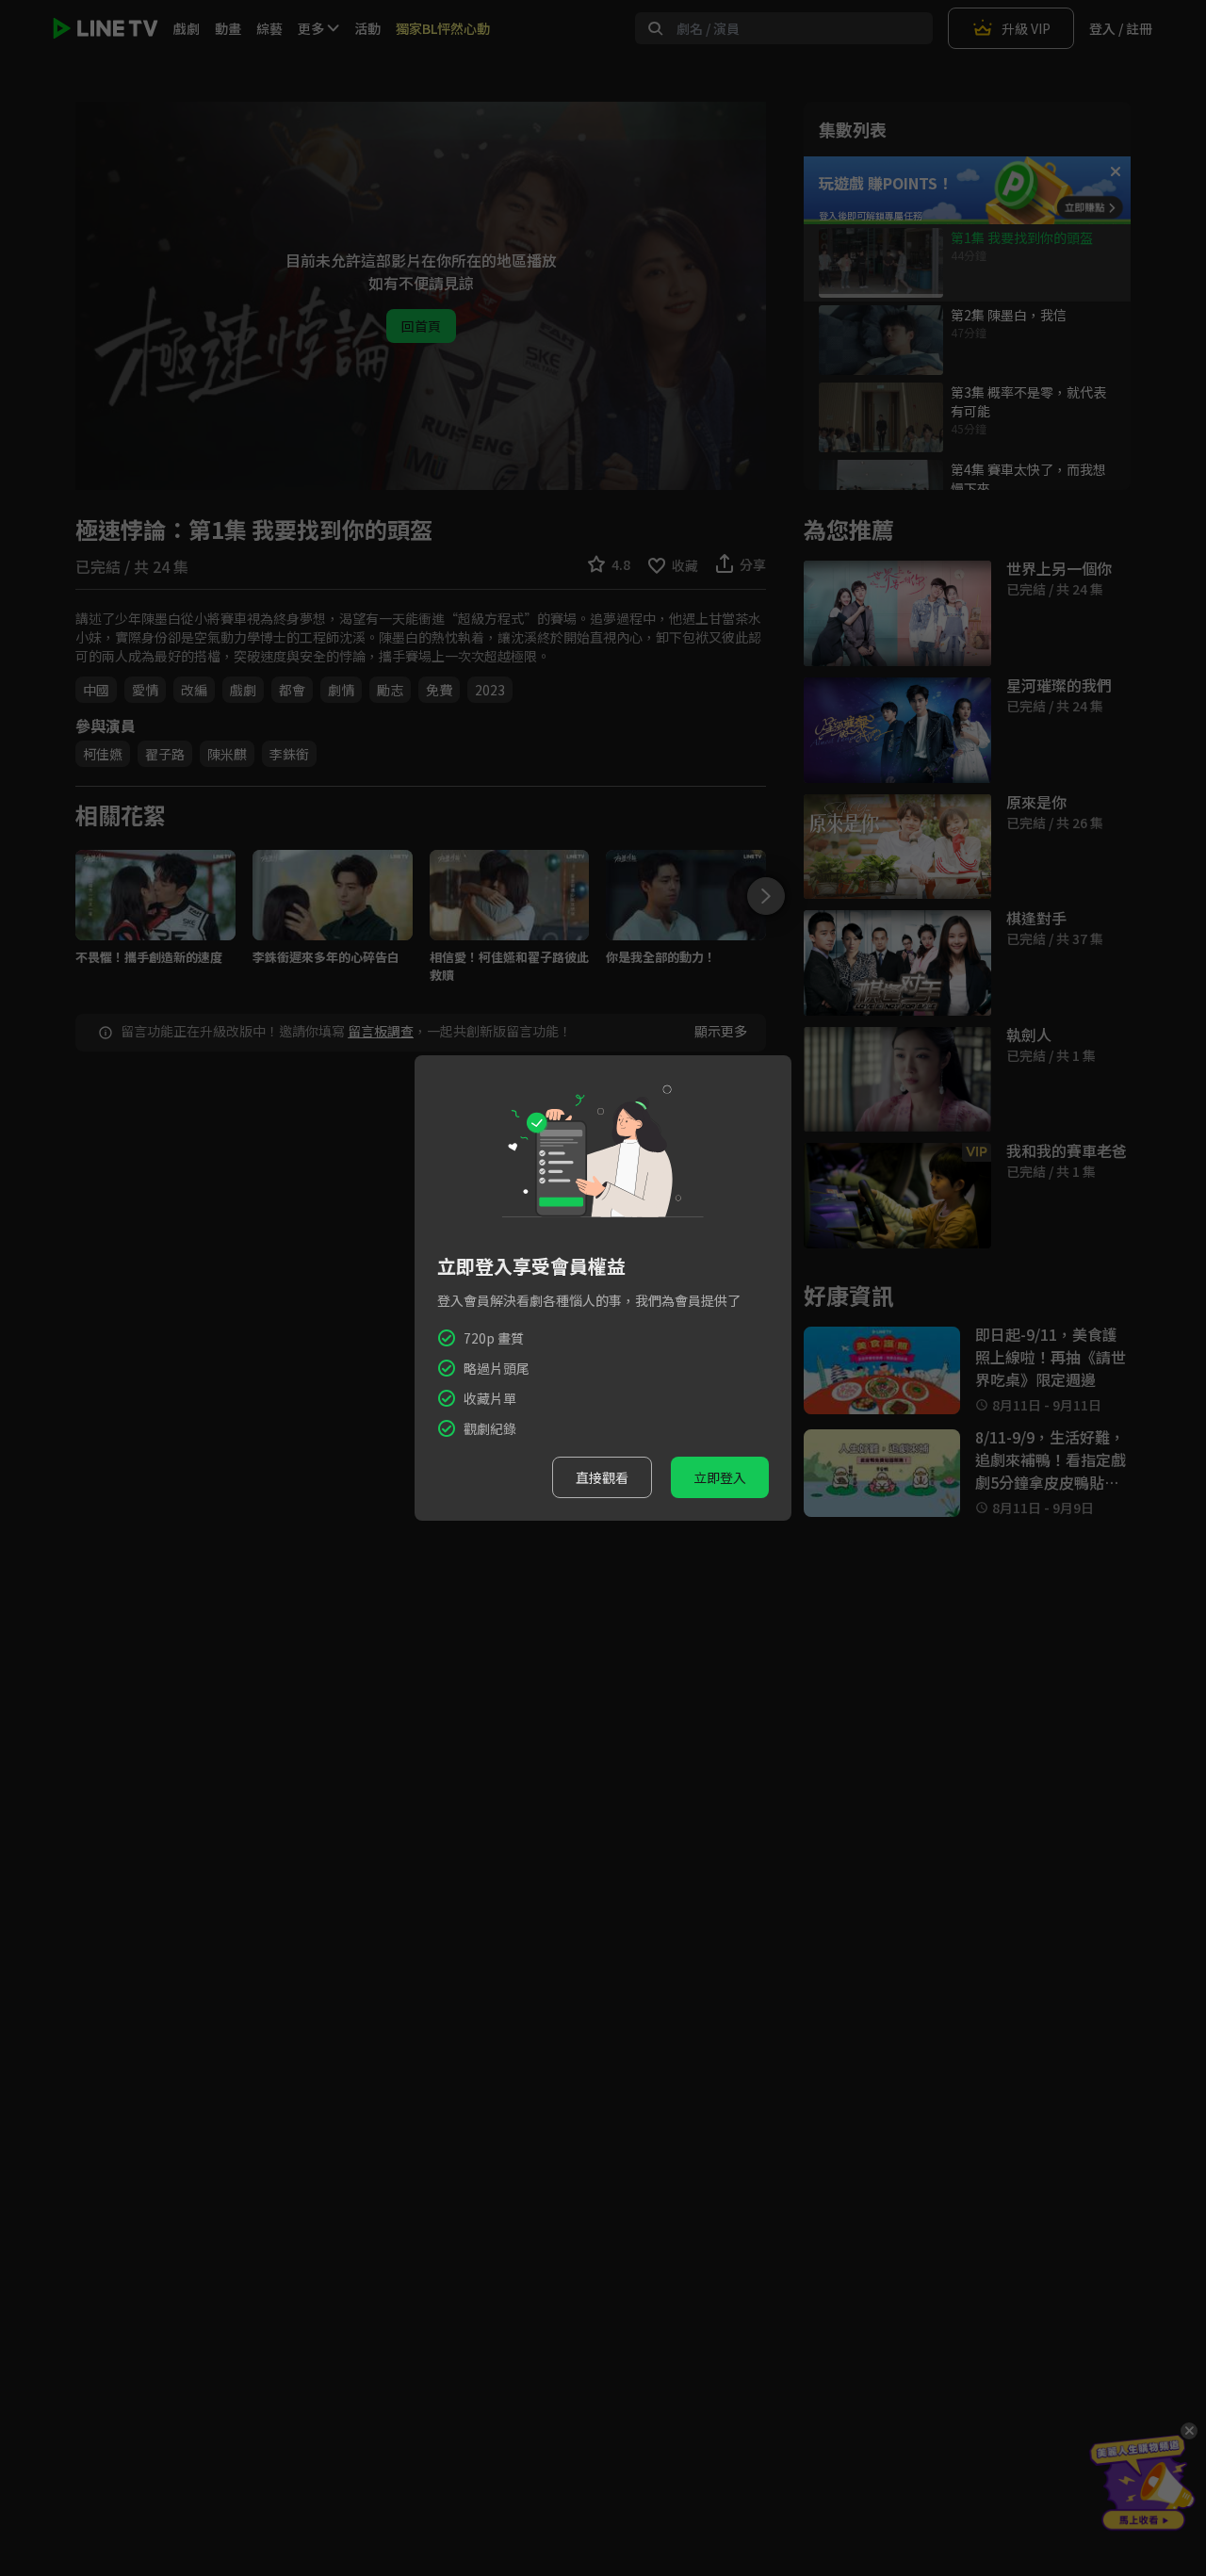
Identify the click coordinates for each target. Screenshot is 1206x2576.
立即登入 (720, 1477)
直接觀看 (602, 1477)
